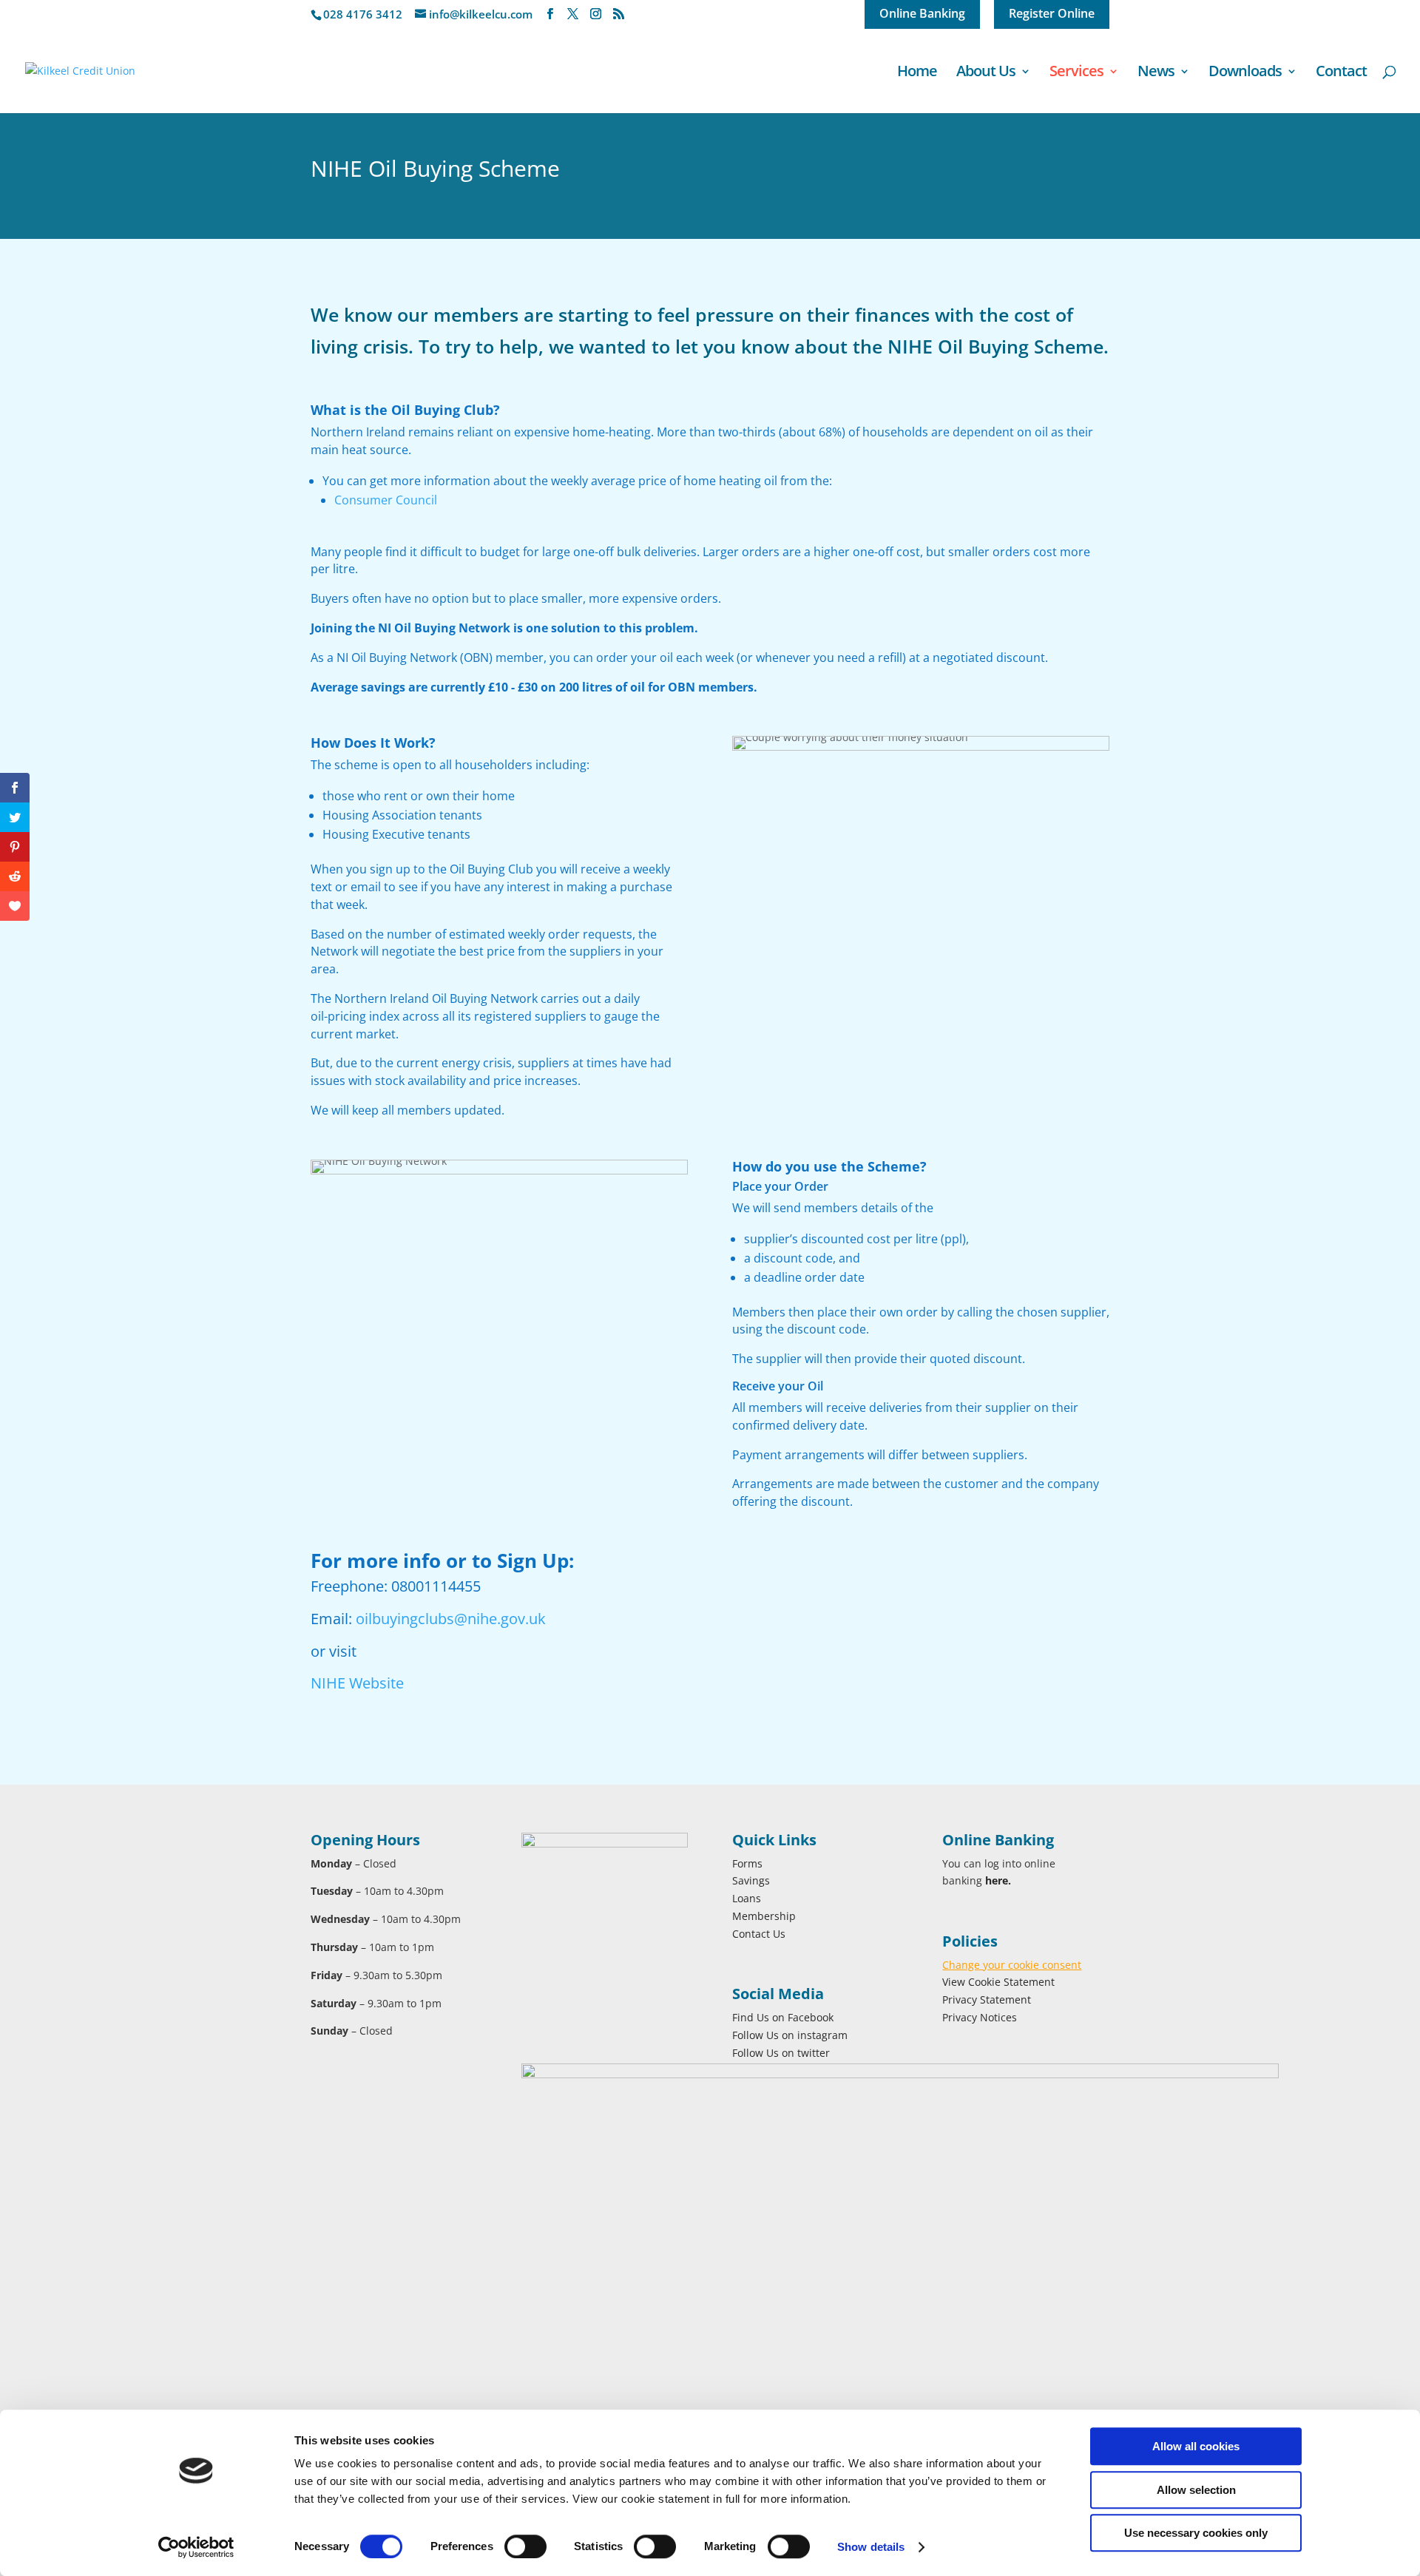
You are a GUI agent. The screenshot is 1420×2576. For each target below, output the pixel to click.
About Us (986, 73)
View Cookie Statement (998, 1982)
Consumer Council (386, 500)
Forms (747, 1863)
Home (917, 73)
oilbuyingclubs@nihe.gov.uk (451, 1619)
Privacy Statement (987, 1999)
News (1156, 73)
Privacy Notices (980, 2017)
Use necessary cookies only (1196, 2533)
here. (998, 1880)
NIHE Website (357, 1683)
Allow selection (1196, 2490)
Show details (871, 2547)
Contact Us (759, 1934)
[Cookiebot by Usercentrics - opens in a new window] (196, 2547)
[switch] (525, 2546)
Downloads (1245, 73)
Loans (747, 1898)
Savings (751, 1880)
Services (1076, 73)
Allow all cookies (1196, 2446)
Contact (1341, 73)
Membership (764, 1916)
